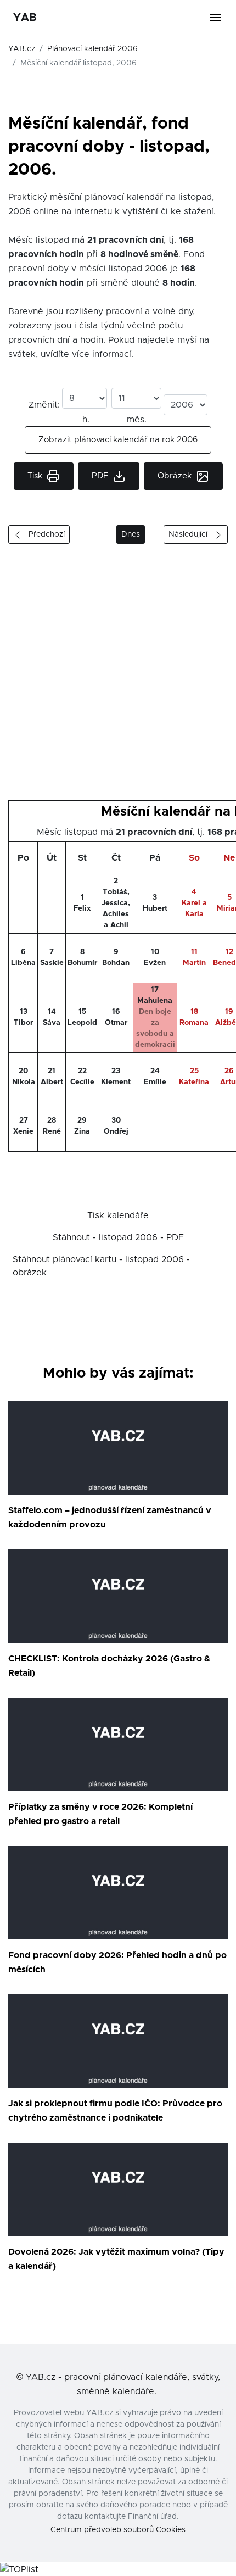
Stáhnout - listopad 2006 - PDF (118, 1237)
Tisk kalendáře (118, 1215)
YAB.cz (22, 49)
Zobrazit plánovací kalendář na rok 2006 (118, 440)
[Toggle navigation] (222, 18)
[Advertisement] (118, 676)
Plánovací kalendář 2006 (92, 49)
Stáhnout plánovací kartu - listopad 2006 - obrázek (101, 1266)
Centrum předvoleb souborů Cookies (118, 2530)
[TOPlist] (19, 2569)
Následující (191, 534)
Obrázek (176, 476)
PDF (101, 476)
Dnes (131, 534)
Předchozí (43, 534)
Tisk (36, 476)
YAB (25, 18)
